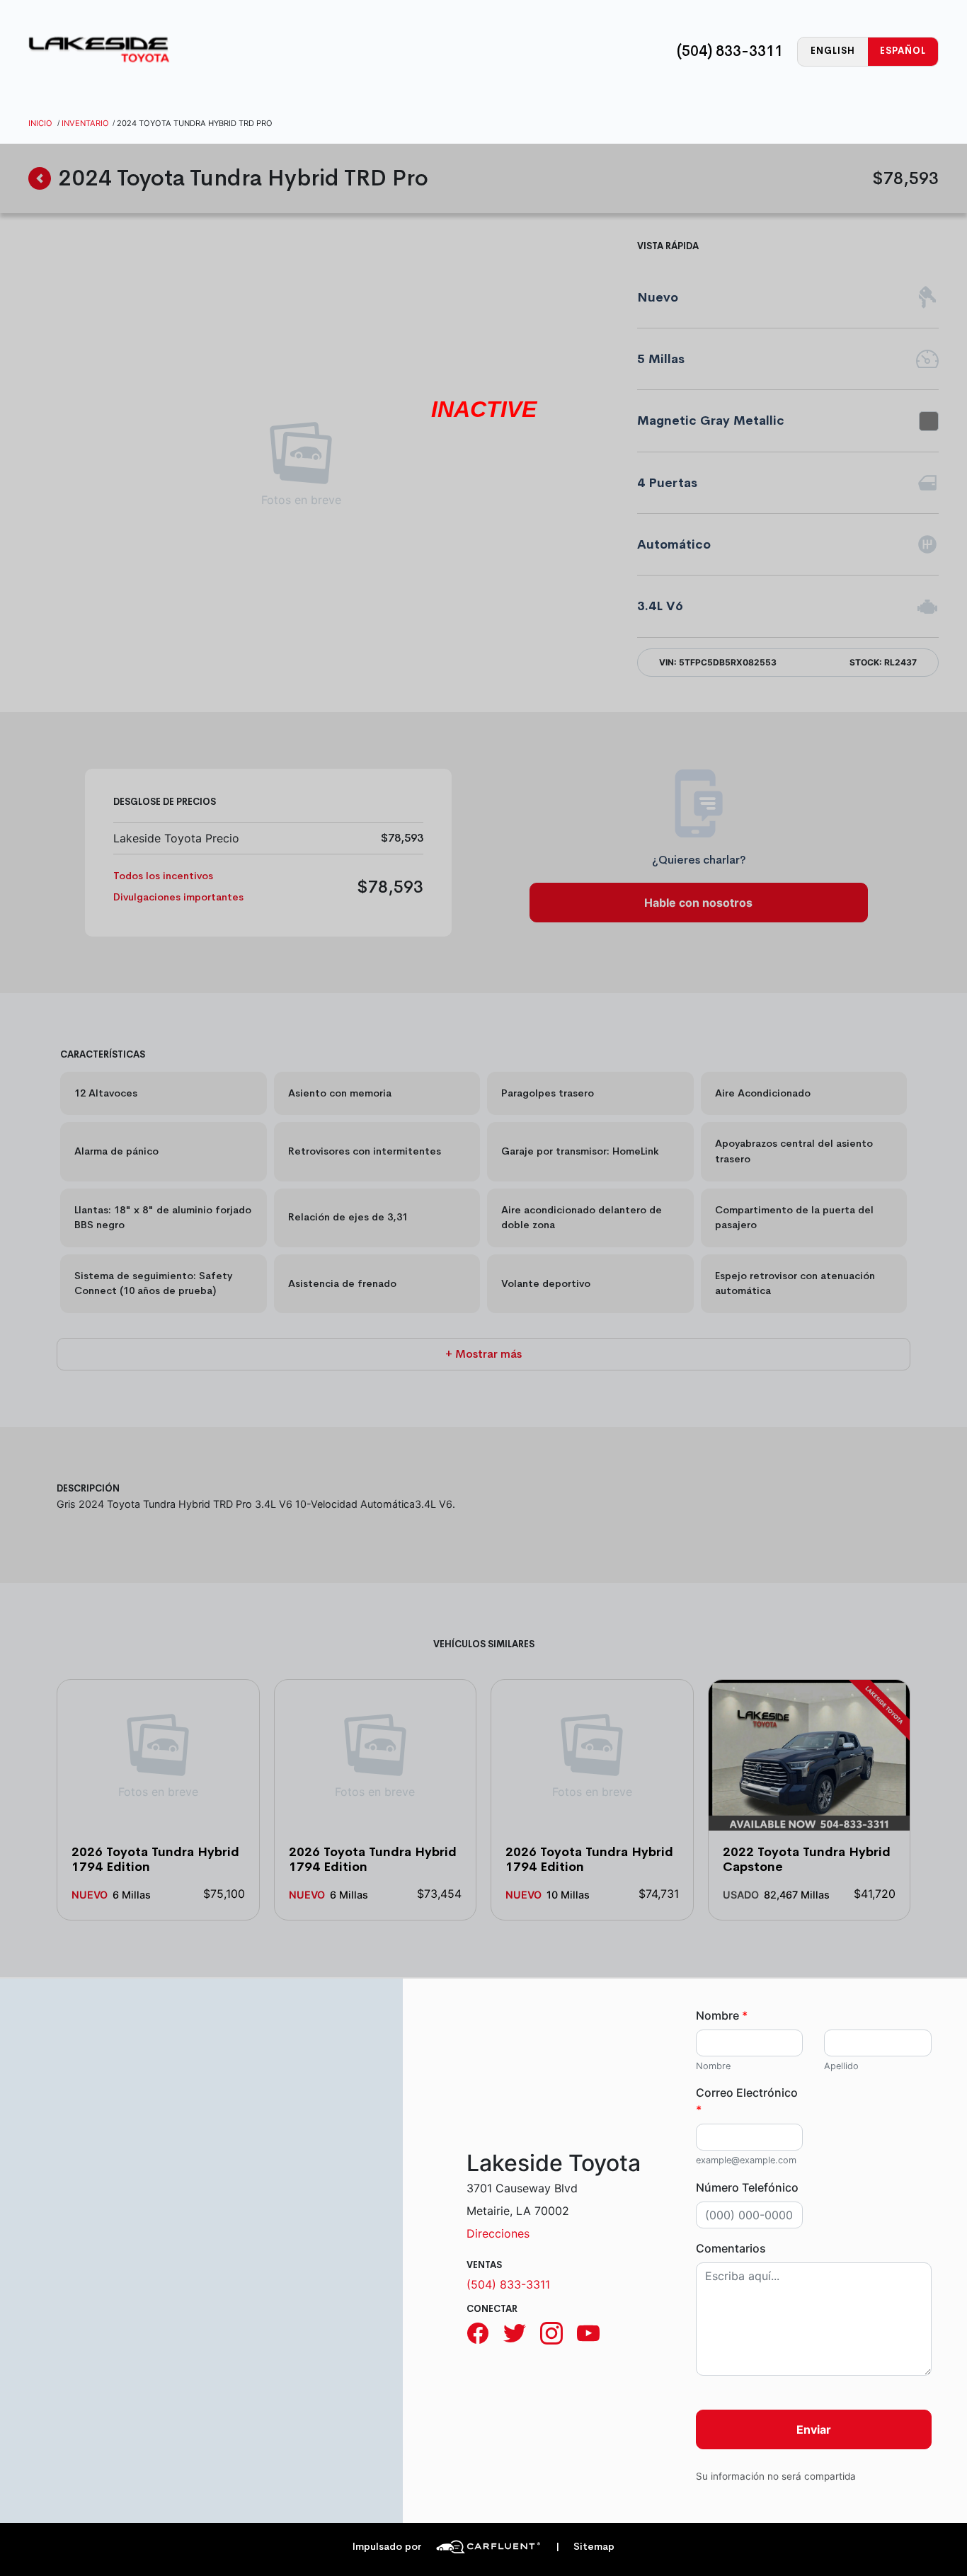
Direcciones (498, 2233)
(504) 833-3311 (730, 51)
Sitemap (585, 2547)
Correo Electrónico (747, 2101)
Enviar (814, 2429)
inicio (40, 123)
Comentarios (731, 2248)
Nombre (722, 2015)
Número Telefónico (747, 2187)
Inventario (85, 123)
